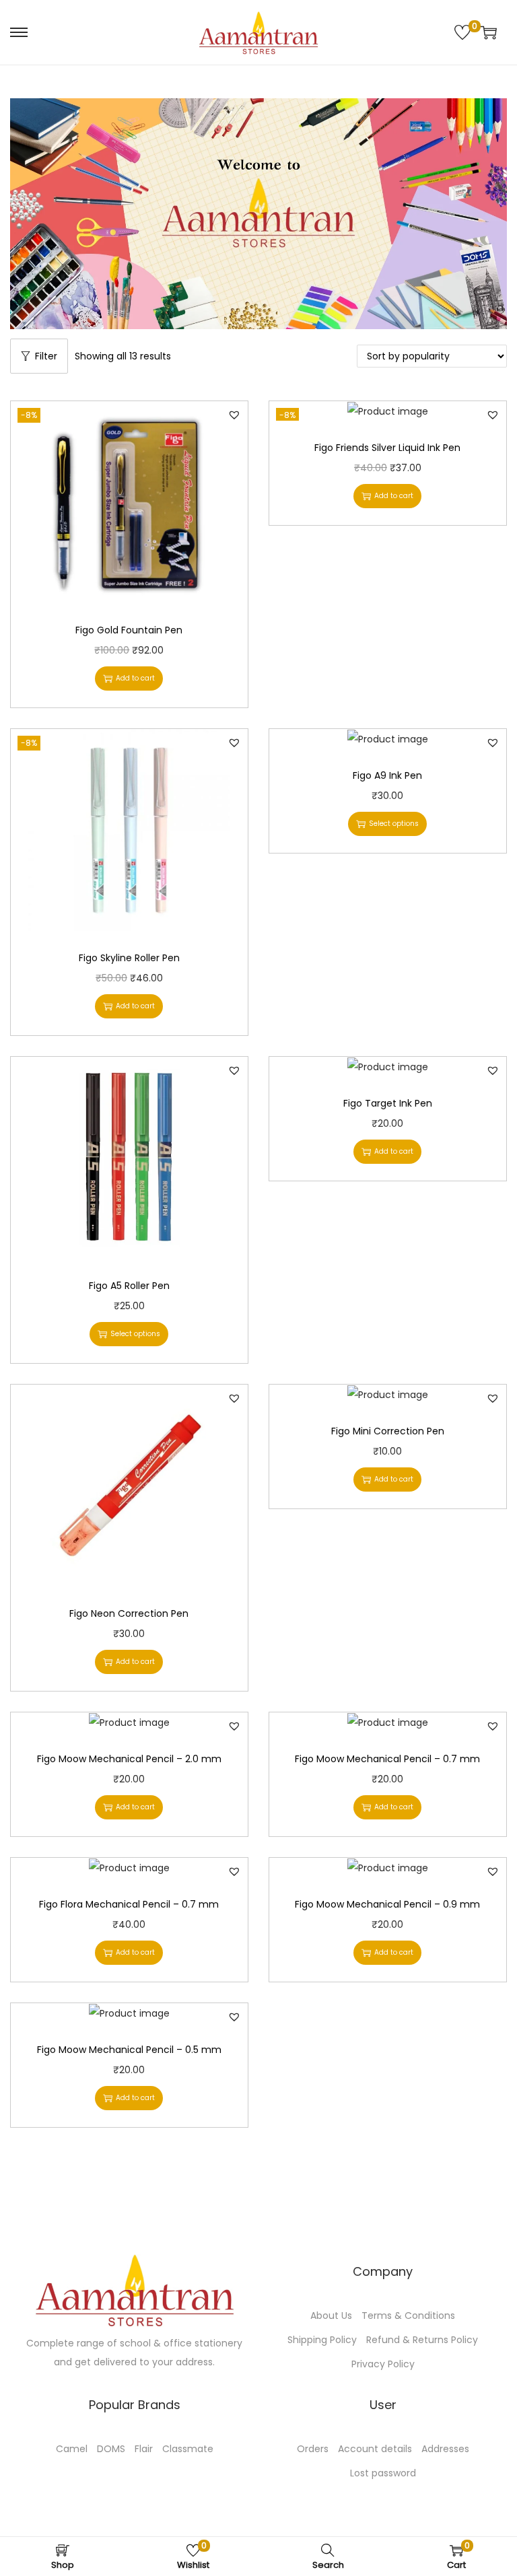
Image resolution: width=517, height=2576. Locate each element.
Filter (46, 356)
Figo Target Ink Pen (388, 1103)
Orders (313, 2449)
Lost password (383, 2473)
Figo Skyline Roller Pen (129, 958)
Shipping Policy (322, 2340)
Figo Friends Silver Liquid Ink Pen (387, 448)
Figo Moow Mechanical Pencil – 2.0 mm (129, 1759)
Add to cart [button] (135, 678)
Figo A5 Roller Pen (129, 1286)
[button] (234, 415)
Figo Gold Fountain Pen (129, 630)
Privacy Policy (383, 2364)
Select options (394, 824)
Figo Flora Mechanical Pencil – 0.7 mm (129, 1904)
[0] (462, 32)
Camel (72, 2449)
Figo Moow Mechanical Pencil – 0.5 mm (129, 2050)
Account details (375, 2449)
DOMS (111, 2449)
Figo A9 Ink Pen (387, 775)
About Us (331, 2316)
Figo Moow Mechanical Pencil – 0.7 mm (387, 1759)
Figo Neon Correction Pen (129, 1613)
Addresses (445, 2449)
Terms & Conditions (408, 2316)
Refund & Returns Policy (422, 2340)
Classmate (188, 2449)
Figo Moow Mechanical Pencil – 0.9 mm (387, 1904)
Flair (144, 2449)
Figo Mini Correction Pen (388, 1431)
